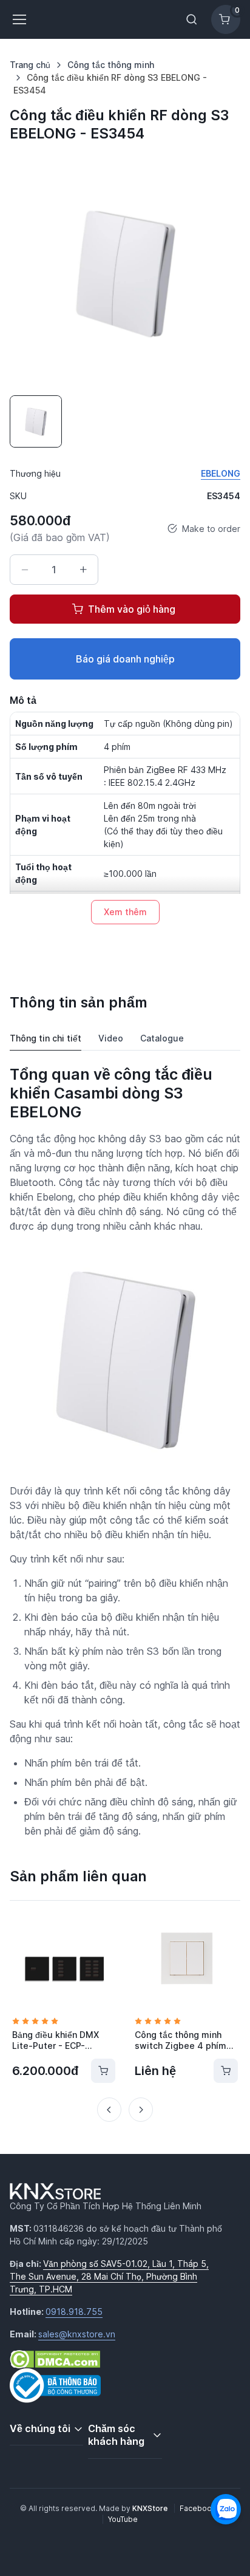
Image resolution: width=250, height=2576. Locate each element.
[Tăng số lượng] (83, 570)
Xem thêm (125, 912)
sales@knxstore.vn (77, 2334)
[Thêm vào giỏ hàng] (103, 2071)
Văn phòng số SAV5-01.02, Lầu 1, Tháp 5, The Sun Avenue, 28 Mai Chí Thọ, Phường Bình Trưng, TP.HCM (109, 2276)
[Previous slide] (109, 2110)
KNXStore (151, 2508)
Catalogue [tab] (162, 1038)
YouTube (123, 2519)
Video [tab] (111, 1038)
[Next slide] (141, 2110)
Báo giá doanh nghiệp (125, 659)
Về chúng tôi (40, 2428)
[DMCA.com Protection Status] (55, 2358)
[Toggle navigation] (19, 19)
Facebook (198, 2508)
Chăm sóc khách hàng (116, 2435)
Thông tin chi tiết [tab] (46, 1038)
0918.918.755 (74, 2312)
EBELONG (221, 473)
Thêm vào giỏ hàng (132, 609)
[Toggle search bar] (192, 19)
